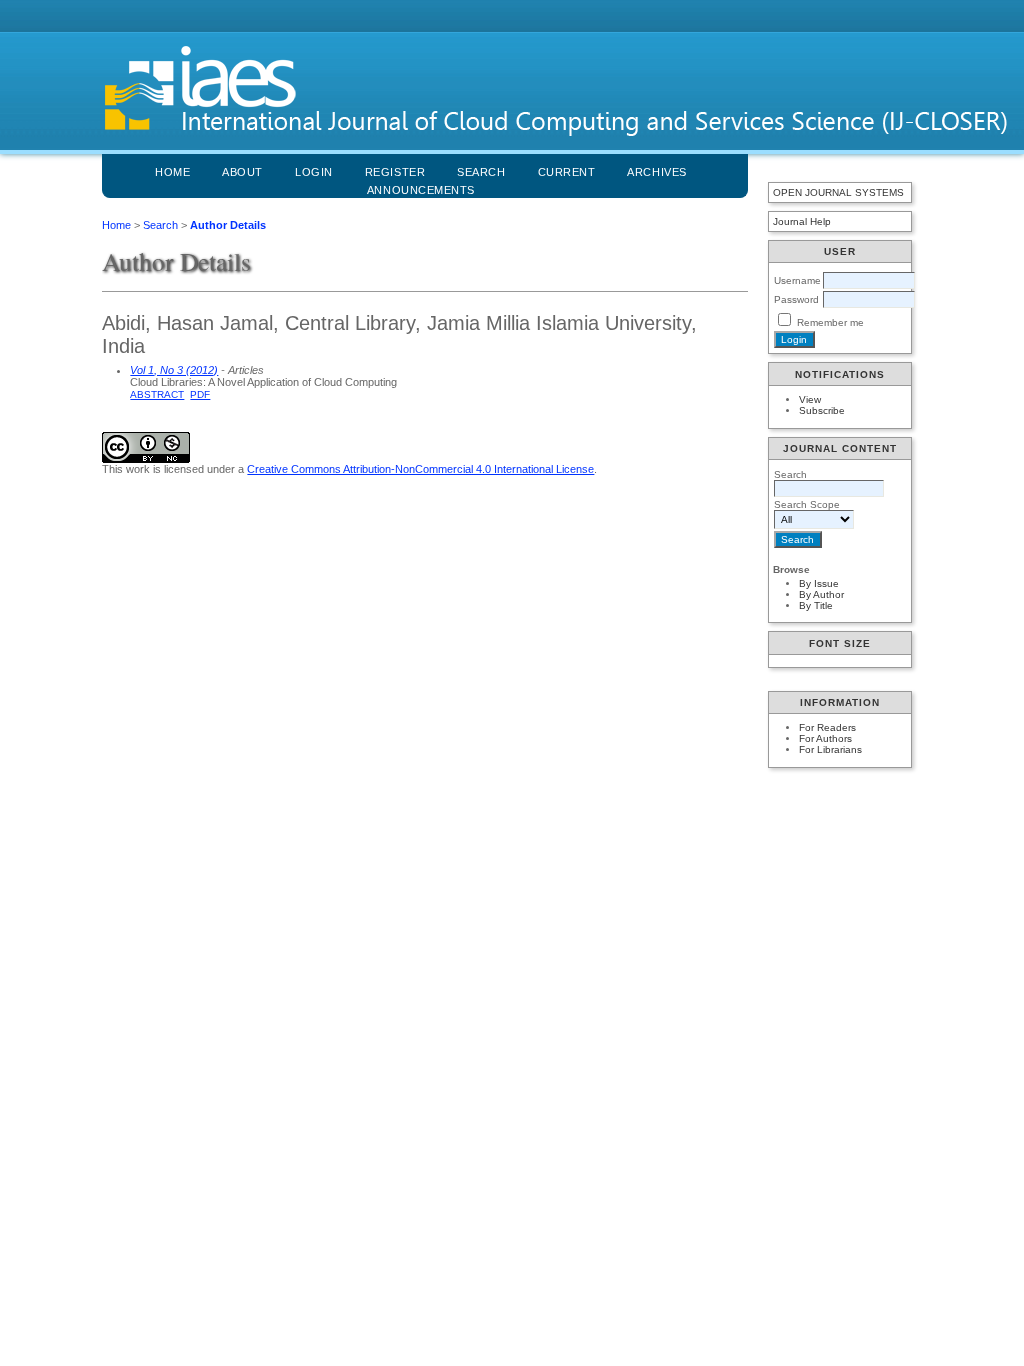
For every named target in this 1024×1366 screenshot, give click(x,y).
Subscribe (822, 410)
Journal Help (802, 221)
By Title (816, 605)
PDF (200, 394)
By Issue (819, 583)
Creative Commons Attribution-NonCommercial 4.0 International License (420, 469)
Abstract (157, 394)
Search (160, 225)
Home (172, 172)
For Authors (825, 738)
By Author (821, 594)
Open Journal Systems (838, 192)
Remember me (830, 322)
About (242, 172)
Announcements (421, 190)
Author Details (228, 225)
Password (796, 299)
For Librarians (830, 749)
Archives (656, 172)
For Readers (827, 727)
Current (567, 172)
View (810, 399)
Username (797, 280)
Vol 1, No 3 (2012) (174, 370)
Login (314, 172)
